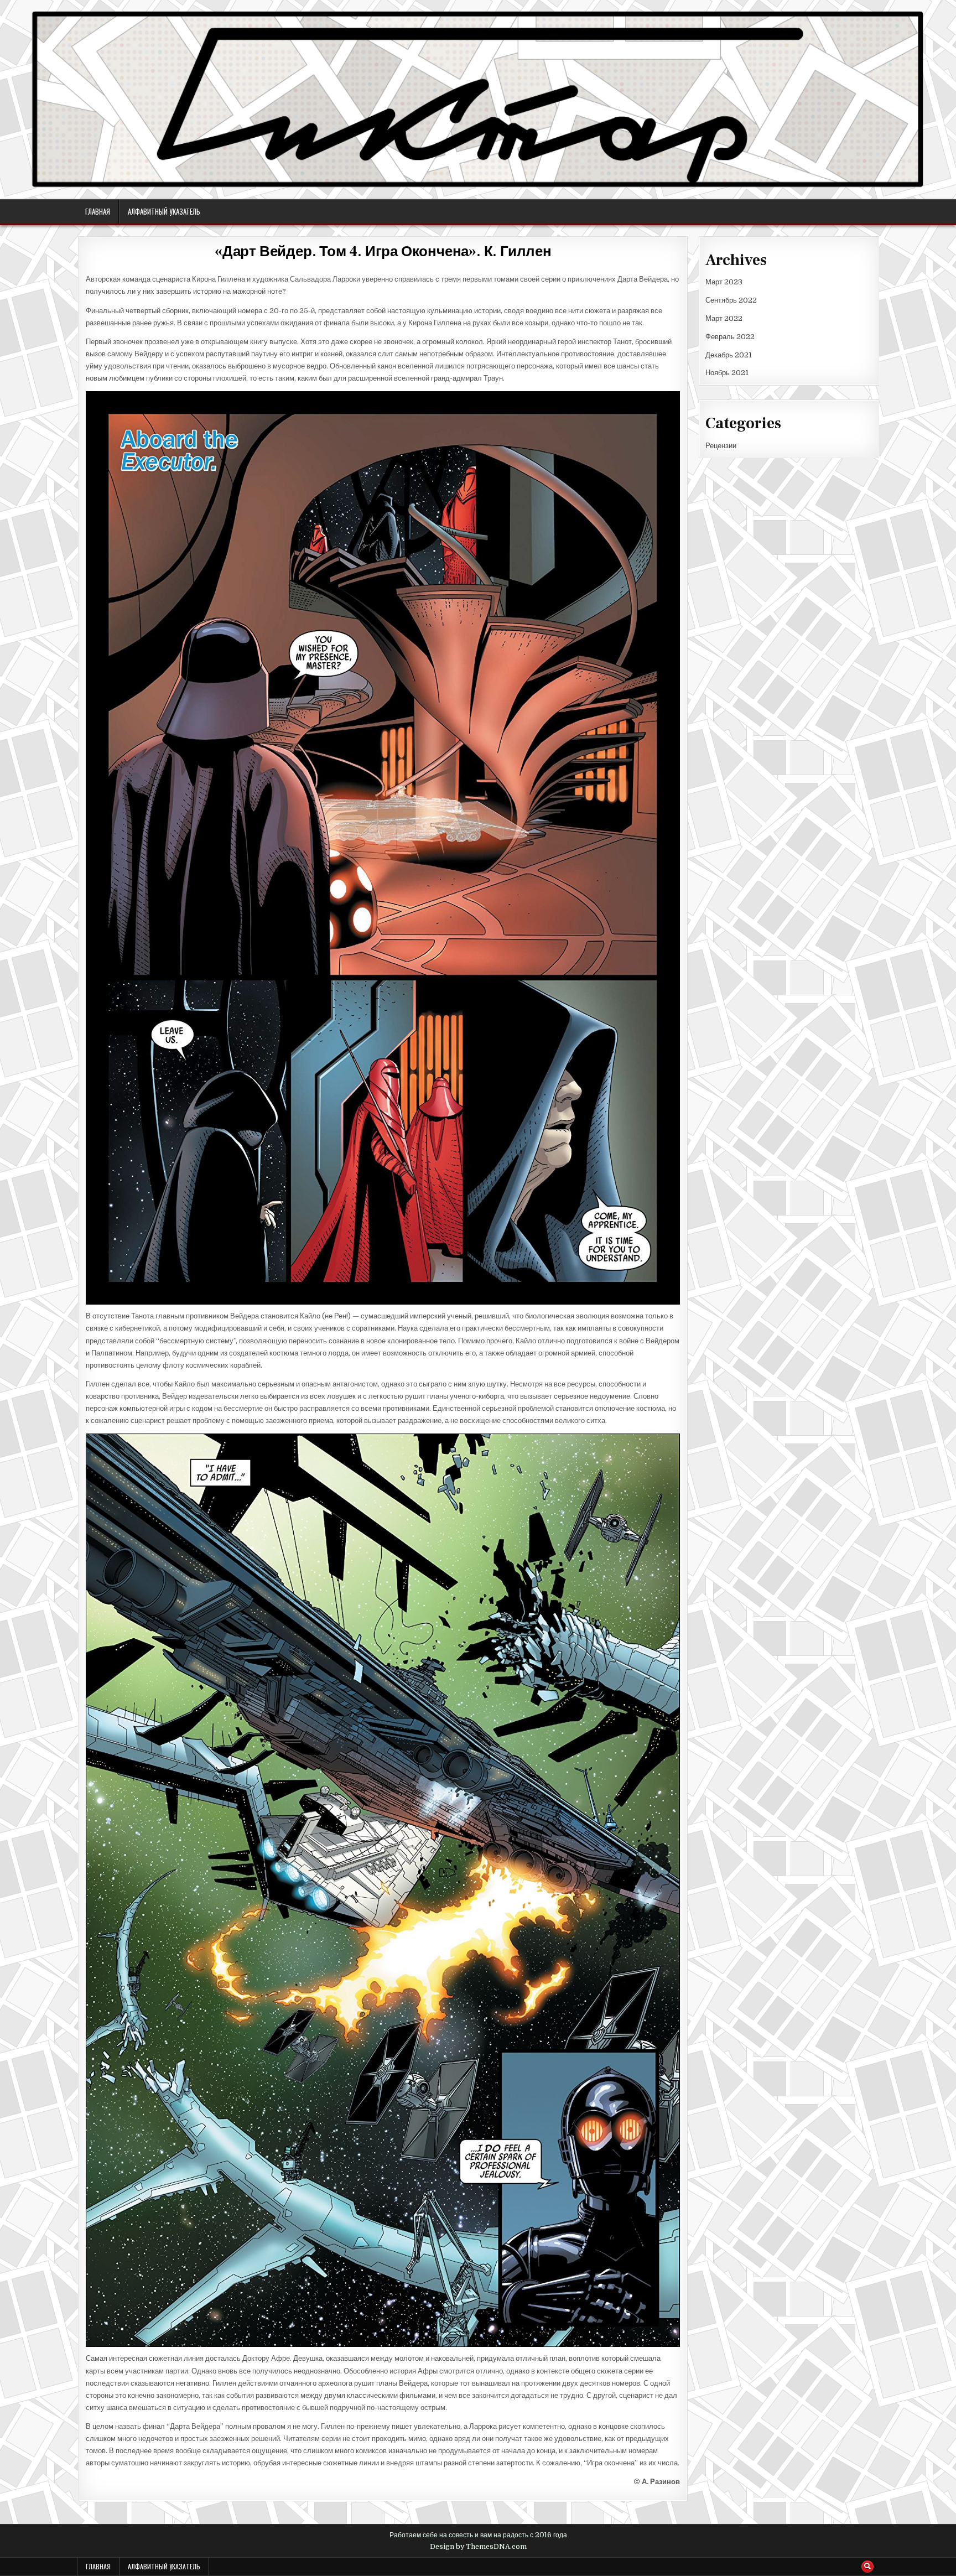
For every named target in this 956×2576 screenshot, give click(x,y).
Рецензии (721, 446)
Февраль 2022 (730, 337)
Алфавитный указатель (164, 211)
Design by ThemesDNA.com (478, 2547)
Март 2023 (724, 282)
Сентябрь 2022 (731, 300)
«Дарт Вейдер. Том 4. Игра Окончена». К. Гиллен (383, 252)
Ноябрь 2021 (727, 373)
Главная (98, 211)
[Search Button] (867, 2567)
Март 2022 (724, 318)
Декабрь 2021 (729, 355)
